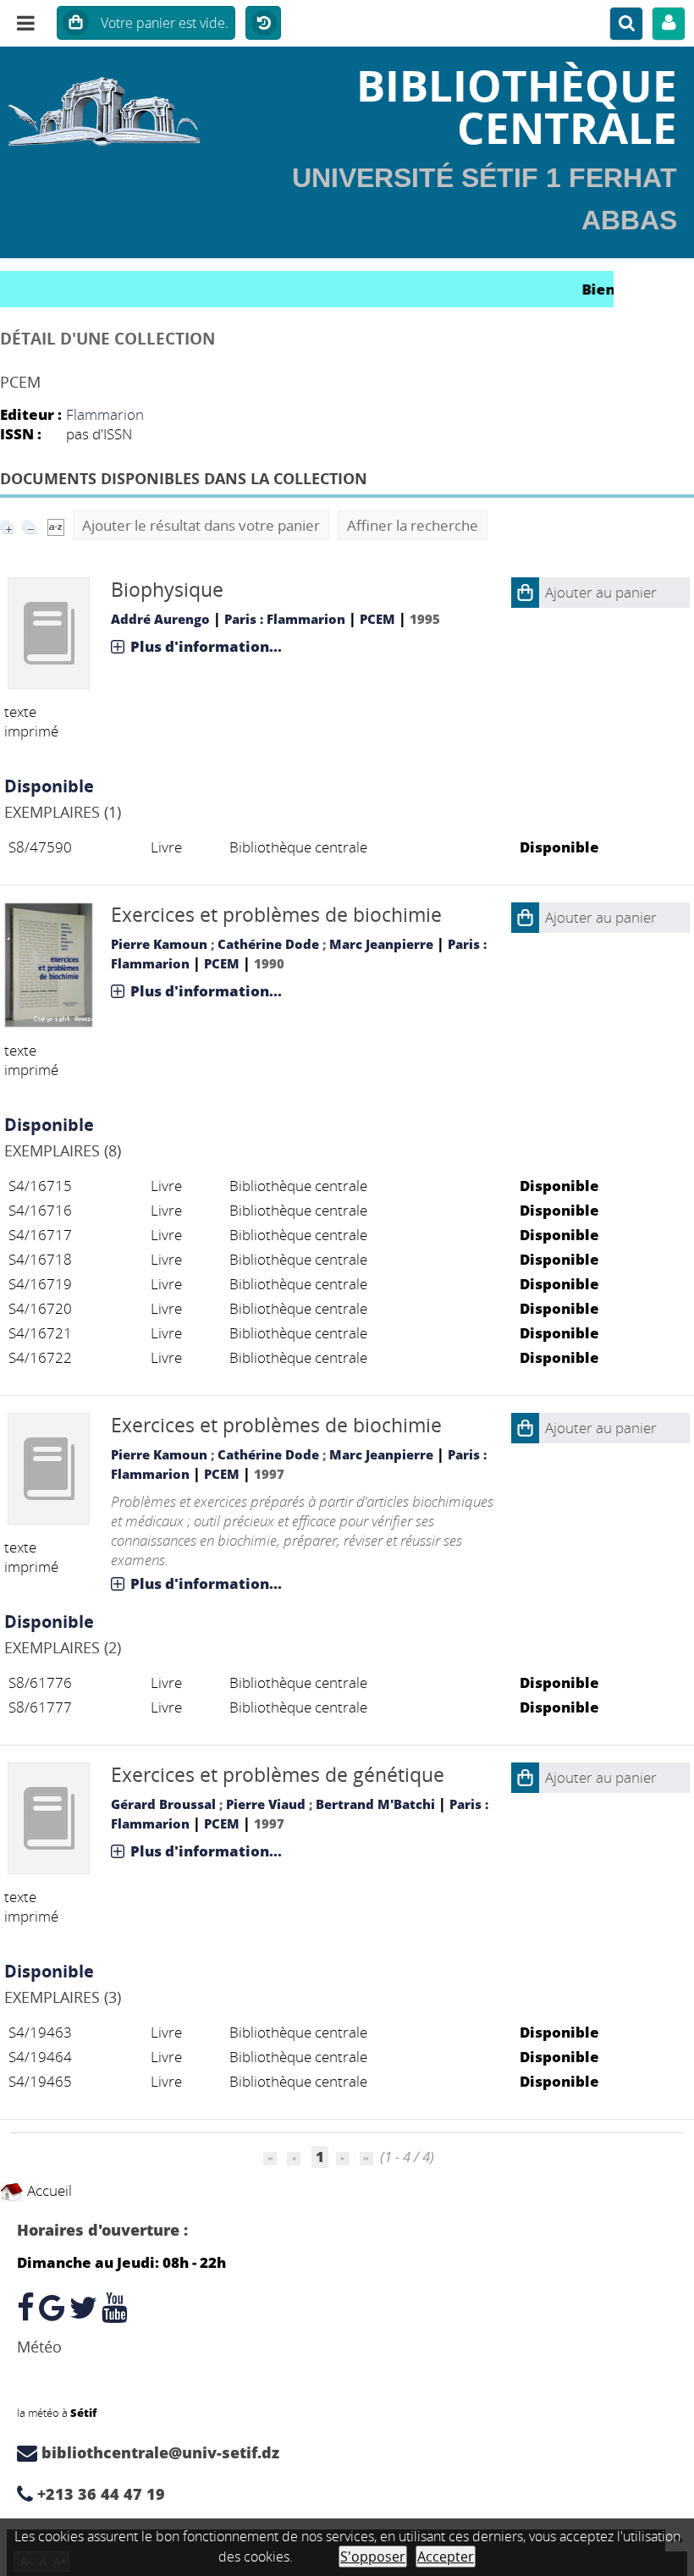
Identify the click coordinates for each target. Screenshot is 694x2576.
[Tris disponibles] (56, 525)
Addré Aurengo (160, 619)
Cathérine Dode (268, 944)
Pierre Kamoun (159, 944)
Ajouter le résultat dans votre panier (201, 525)
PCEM (377, 619)
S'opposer (373, 2557)
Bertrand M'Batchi (375, 1804)
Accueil (48, 2190)
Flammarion (105, 414)
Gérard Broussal (163, 1804)
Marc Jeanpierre (381, 944)
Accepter (446, 2557)
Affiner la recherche (413, 525)
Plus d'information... (206, 646)
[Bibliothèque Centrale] (116, 106)
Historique (263, 24)
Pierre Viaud (266, 1804)
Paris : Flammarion (285, 619)
